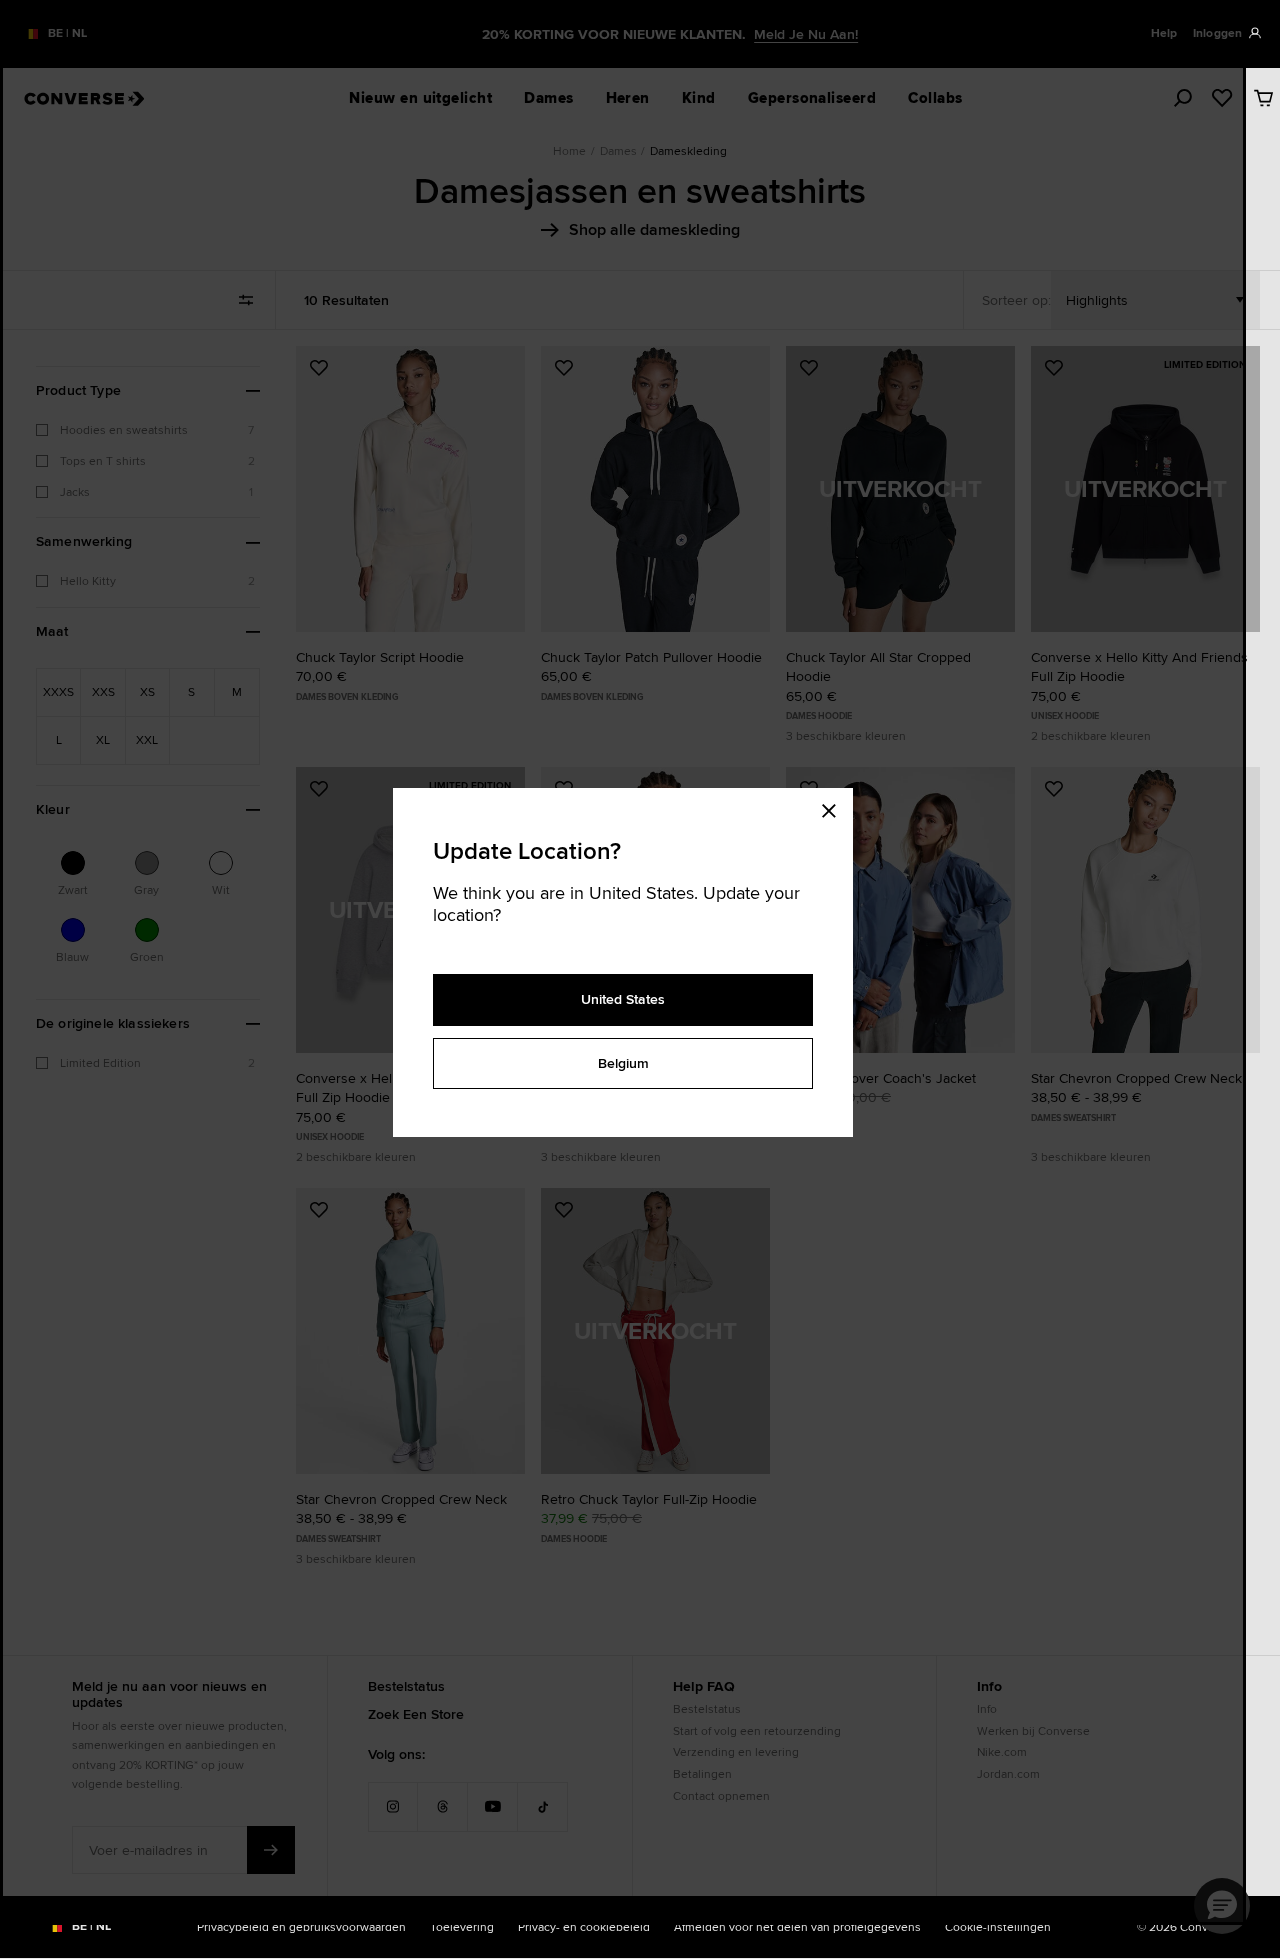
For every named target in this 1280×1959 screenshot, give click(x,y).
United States (623, 999)
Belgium (623, 1063)
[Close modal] (835, 808)
